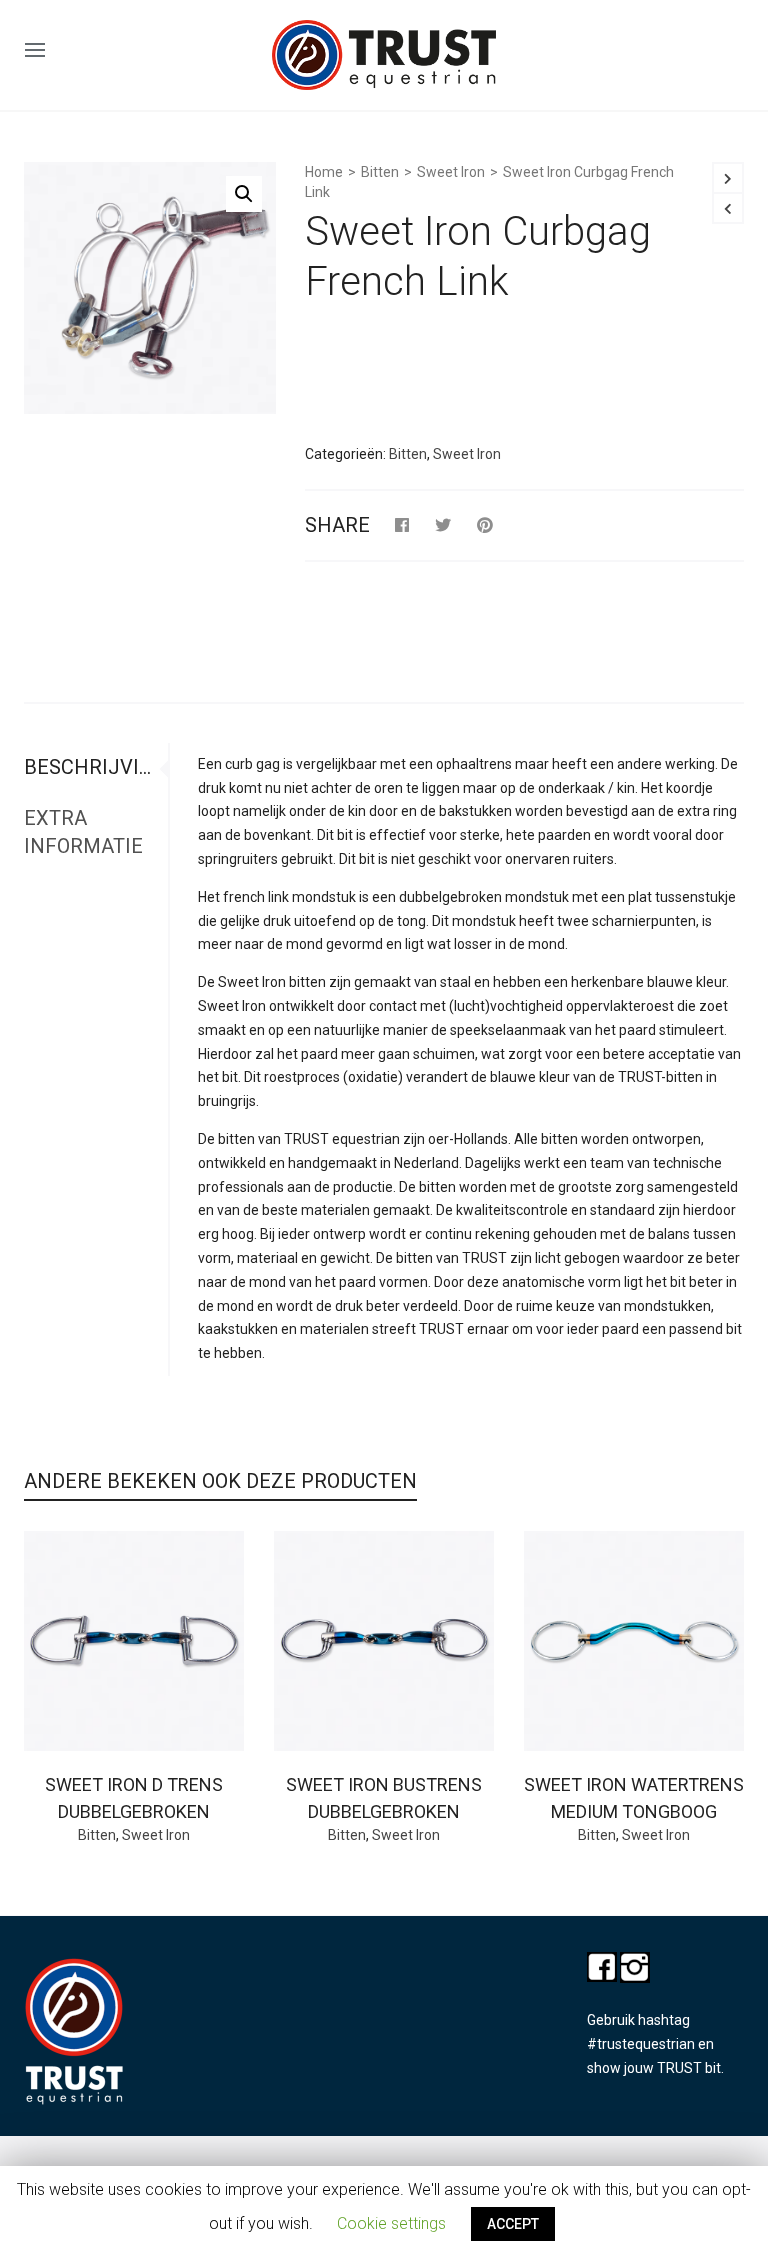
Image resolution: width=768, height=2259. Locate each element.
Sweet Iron (451, 172)
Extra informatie (83, 832)
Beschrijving (92, 767)
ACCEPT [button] (513, 2224)
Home (324, 172)
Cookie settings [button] (391, 2223)
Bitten (380, 172)
